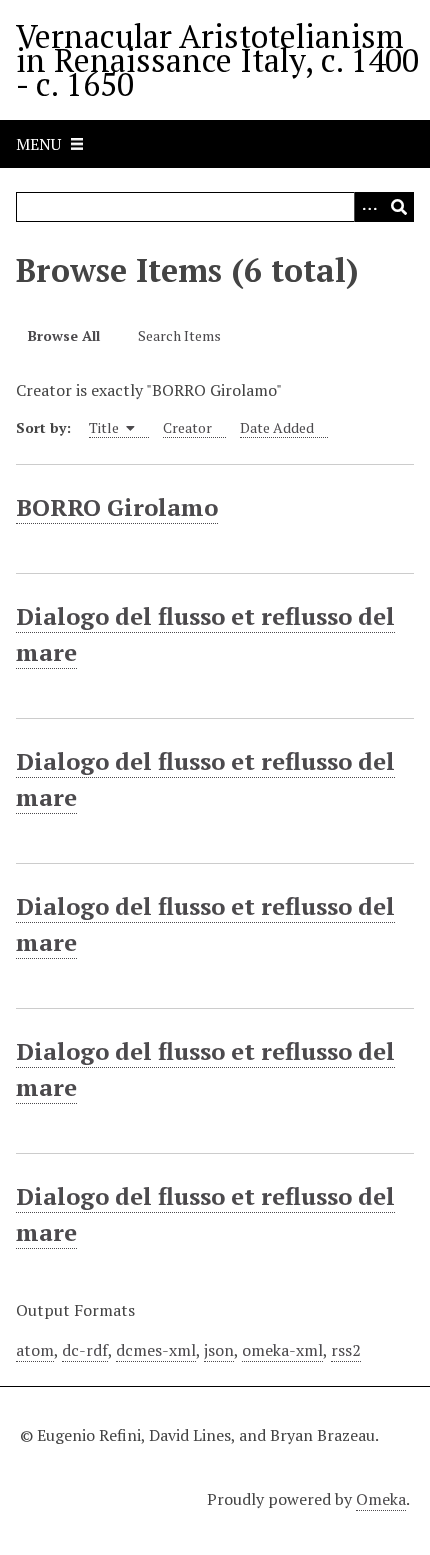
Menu (38, 144)
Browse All (64, 335)
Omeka (381, 1499)
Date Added (277, 427)
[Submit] (399, 207)
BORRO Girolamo (117, 507)
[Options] (369, 207)
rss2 (346, 1350)
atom (35, 1350)
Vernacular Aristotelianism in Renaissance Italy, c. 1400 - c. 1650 (217, 60)
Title (105, 427)
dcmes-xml (156, 1350)
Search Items (179, 335)
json (219, 1350)
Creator (187, 427)
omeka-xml (282, 1350)
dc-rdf (85, 1350)
